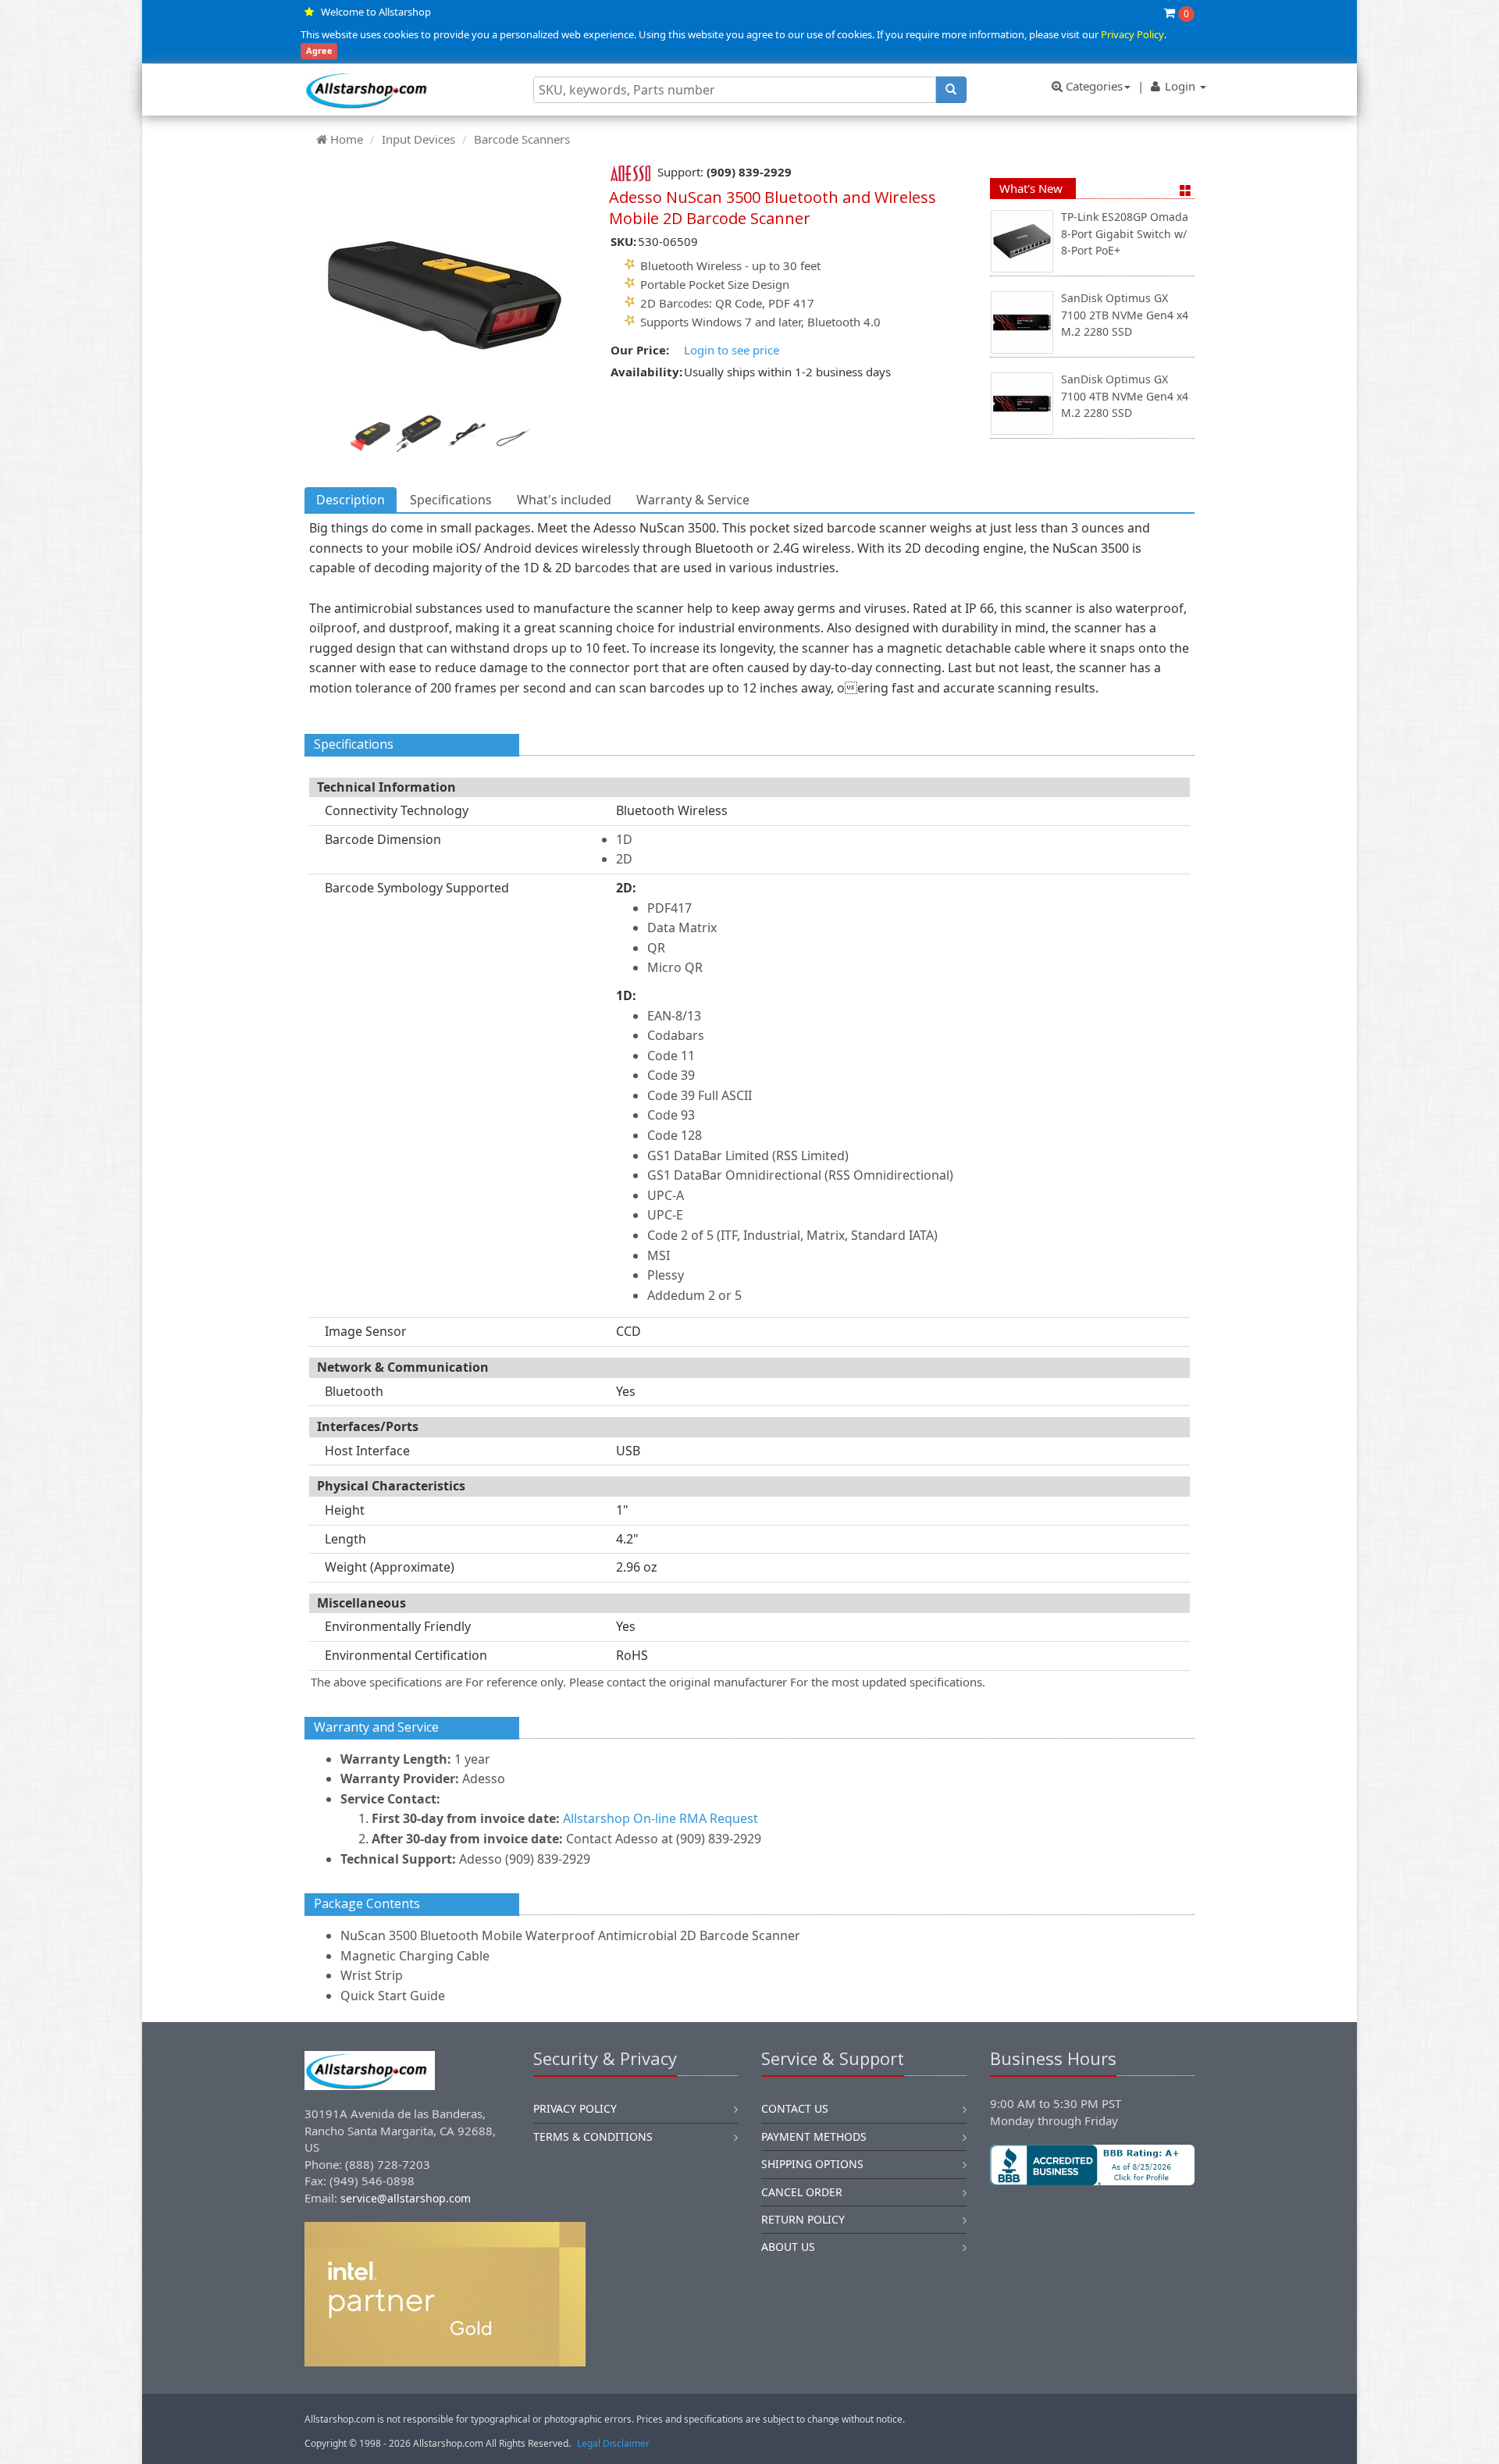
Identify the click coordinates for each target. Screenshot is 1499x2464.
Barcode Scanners (522, 139)
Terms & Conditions (593, 2136)
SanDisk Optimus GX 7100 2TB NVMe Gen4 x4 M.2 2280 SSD (1125, 315)
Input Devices (418, 139)
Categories (1093, 86)
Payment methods (814, 2136)
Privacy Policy (1132, 34)
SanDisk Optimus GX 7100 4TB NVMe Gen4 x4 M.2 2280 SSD (1125, 396)
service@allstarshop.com (406, 2198)
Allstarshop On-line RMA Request (660, 1818)
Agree (319, 51)
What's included (564, 500)
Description (351, 500)
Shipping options (812, 2164)
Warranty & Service (693, 500)
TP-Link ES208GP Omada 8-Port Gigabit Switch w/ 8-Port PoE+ (1125, 233)
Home (347, 139)
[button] (1092, 2238)
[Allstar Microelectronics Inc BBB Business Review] (1093, 2165)
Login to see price (732, 350)
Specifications (451, 500)
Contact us (795, 2108)
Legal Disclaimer (613, 2443)
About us (788, 2247)
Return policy (803, 2219)
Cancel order (802, 2192)
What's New (1031, 188)
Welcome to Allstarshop (376, 12)
